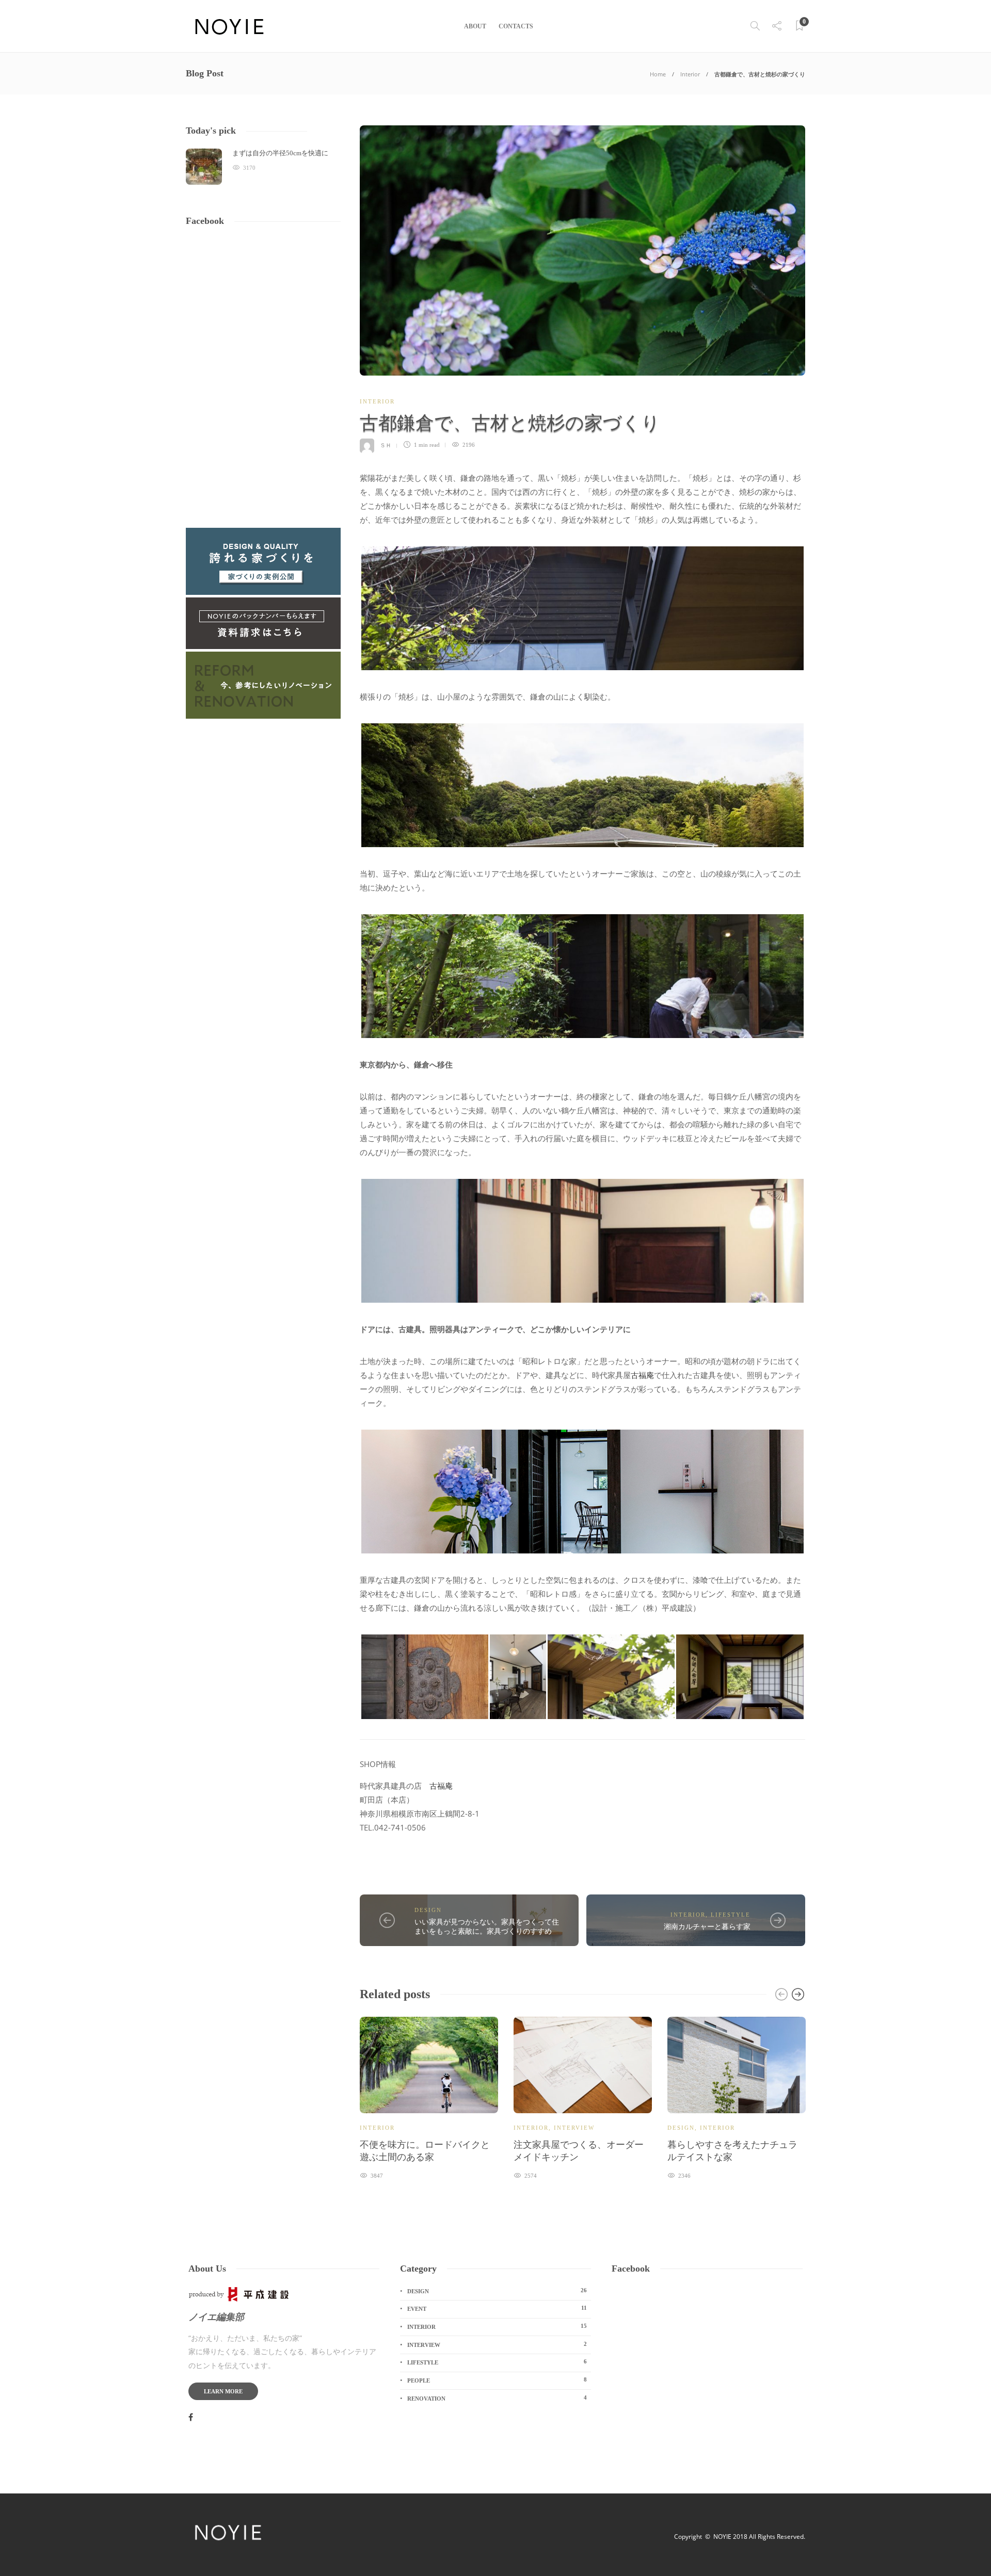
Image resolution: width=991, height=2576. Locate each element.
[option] (429, 2097)
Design (428, 1910)
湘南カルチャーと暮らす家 (707, 1927)
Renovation (497, 2398)
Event (497, 2308)
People (497, 2380)
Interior (690, 74)
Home (658, 74)
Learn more (223, 2391)
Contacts (516, 26)
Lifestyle (731, 1915)
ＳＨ (386, 445)
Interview (574, 2128)
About (475, 26)
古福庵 (642, 1375)
